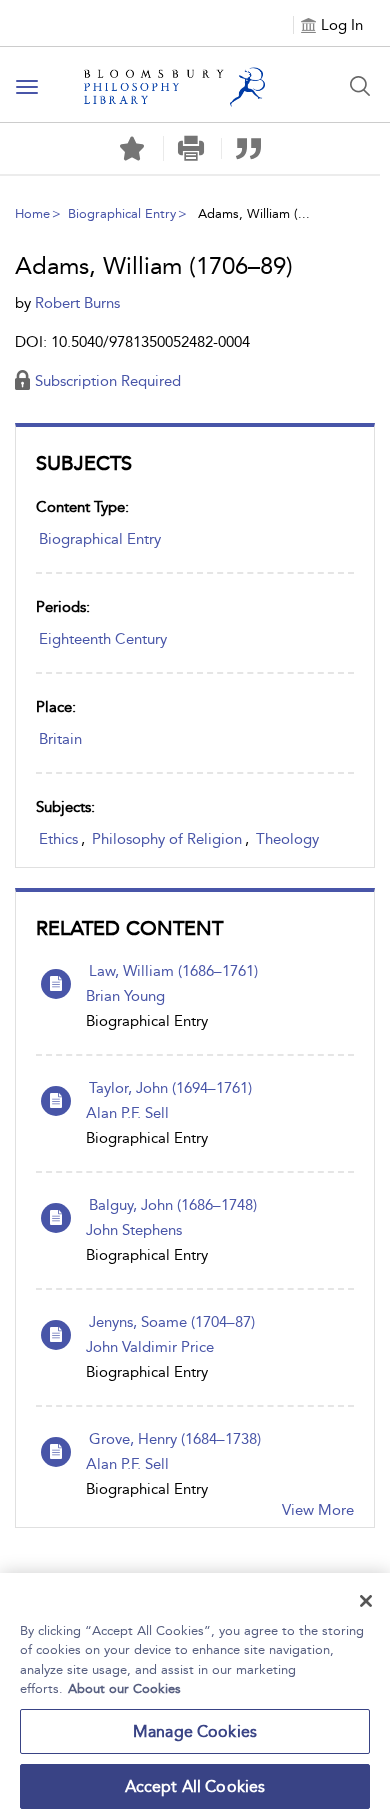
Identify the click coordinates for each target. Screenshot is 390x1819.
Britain (60, 739)
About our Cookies (124, 1688)
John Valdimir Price (150, 1347)
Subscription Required (108, 381)
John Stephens (134, 1230)
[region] (195, 1696)
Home (32, 213)
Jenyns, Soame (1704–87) (172, 1322)
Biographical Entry (122, 213)
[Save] (132, 149)
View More (318, 1510)
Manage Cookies (195, 1731)
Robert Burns (77, 303)
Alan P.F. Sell (127, 1113)
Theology (287, 839)
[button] (190, 148)
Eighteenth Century (103, 639)
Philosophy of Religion (167, 839)
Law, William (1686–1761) (173, 971)
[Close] (366, 1601)
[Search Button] (360, 86)
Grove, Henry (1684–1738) (175, 1439)
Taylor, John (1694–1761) (170, 1088)
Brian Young (125, 996)
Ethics (58, 839)
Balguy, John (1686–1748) (173, 1205)
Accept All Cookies (195, 1786)
